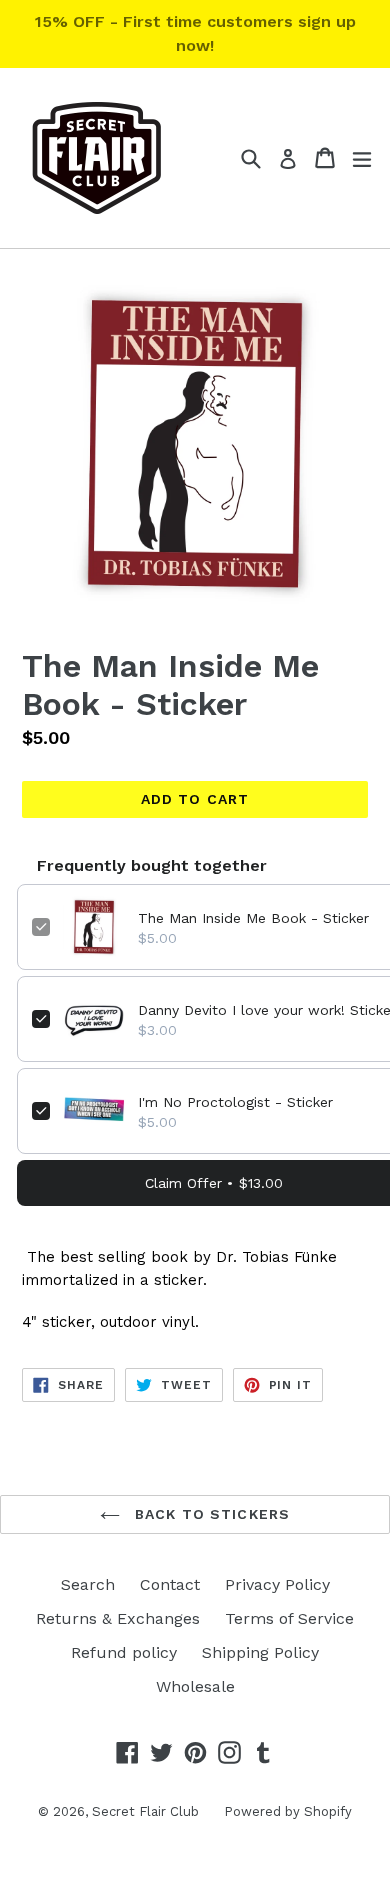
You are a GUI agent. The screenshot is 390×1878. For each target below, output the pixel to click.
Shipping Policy (260, 1652)
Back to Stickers (210, 1514)
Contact (170, 1584)
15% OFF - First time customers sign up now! (195, 33)
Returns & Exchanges (118, 1618)
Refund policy (124, 1652)
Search (88, 1584)
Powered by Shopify (288, 1811)
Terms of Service (289, 1618)
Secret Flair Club (145, 1811)
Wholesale (195, 1686)
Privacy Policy (277, 1584)
